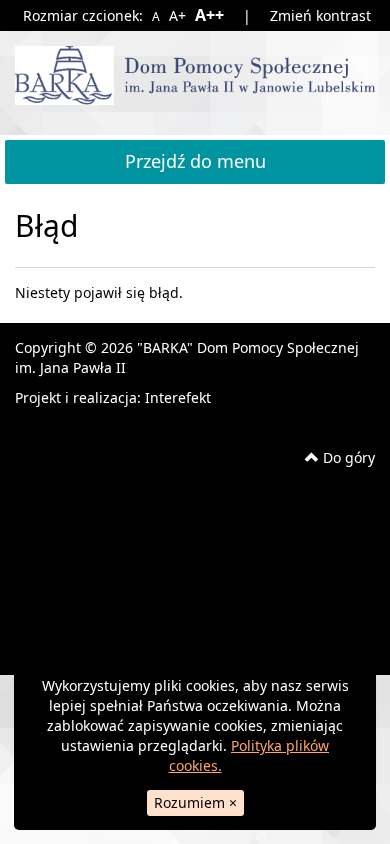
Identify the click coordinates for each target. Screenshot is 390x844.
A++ (209, 15)
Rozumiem (195, 802)
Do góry (347, 457)
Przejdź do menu (195, 161)
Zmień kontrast (320, 15)
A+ (177, 15)
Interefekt (178, 397)
